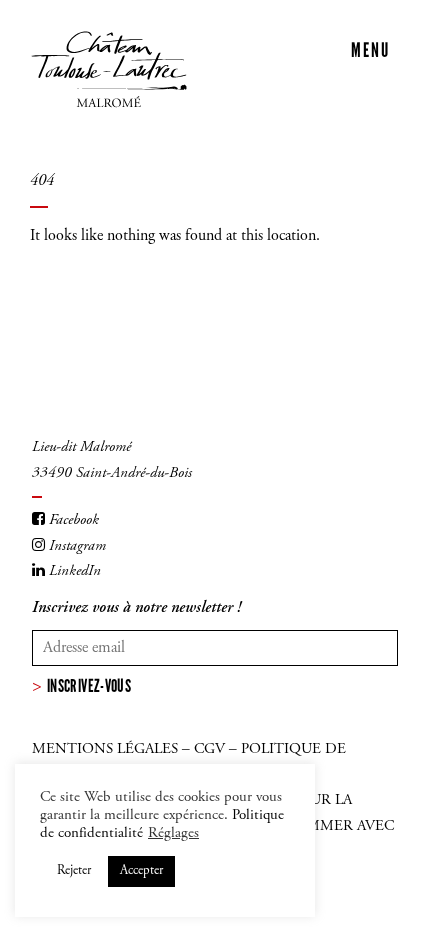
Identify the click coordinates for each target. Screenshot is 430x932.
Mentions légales (105, 749)
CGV (209, 749)
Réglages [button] (173, 833)
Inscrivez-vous (89, 686)
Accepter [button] (141, 871)
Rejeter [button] (74, 871)
